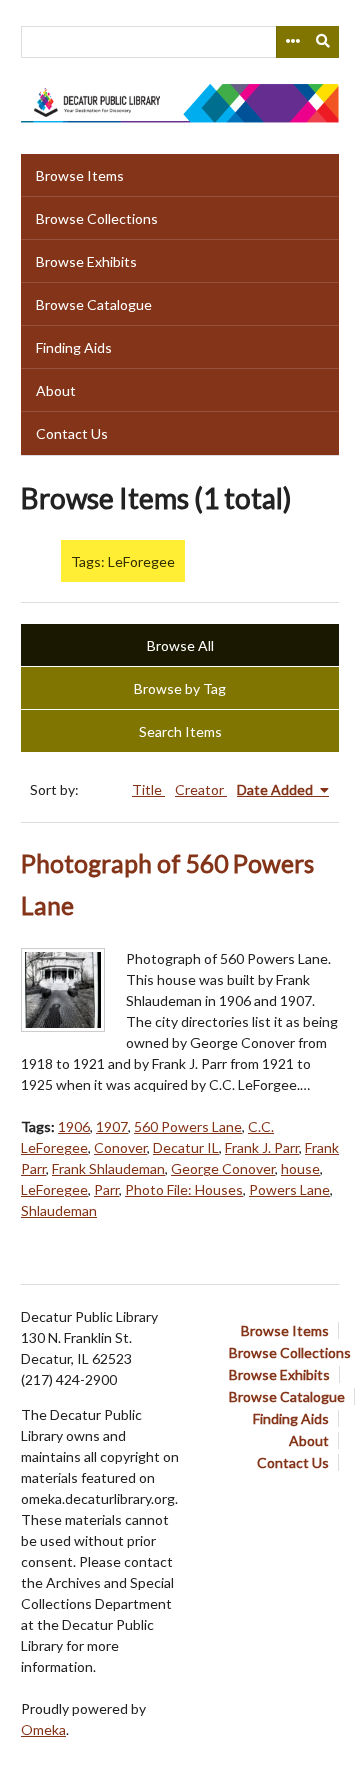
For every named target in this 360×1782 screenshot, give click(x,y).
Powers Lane (289, 1189)
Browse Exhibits (86, 261)
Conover (120, 1147)
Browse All (180, 645)
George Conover (223, 1168)
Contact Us (72, 433)
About (56, 390)
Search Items (180, 731)
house (300, 1168)
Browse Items (80, 175)
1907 (112, 1126)
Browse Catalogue (94, 304)
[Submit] (324, 42)
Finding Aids (74, 347)
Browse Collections (97, 218)
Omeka (43, 1729)
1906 (74, 1126)
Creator (201, 789)
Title (148, 789)
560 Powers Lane (188, 1126)
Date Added (276, 789)
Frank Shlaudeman (108, 1168)
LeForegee (54, 1189)
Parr (106, 1189)
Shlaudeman (59, 1210)
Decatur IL (186, 1147)
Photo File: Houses (184, 1189)
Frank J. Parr (262, 1147)
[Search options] (292, 42)
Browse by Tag (180, 688)
